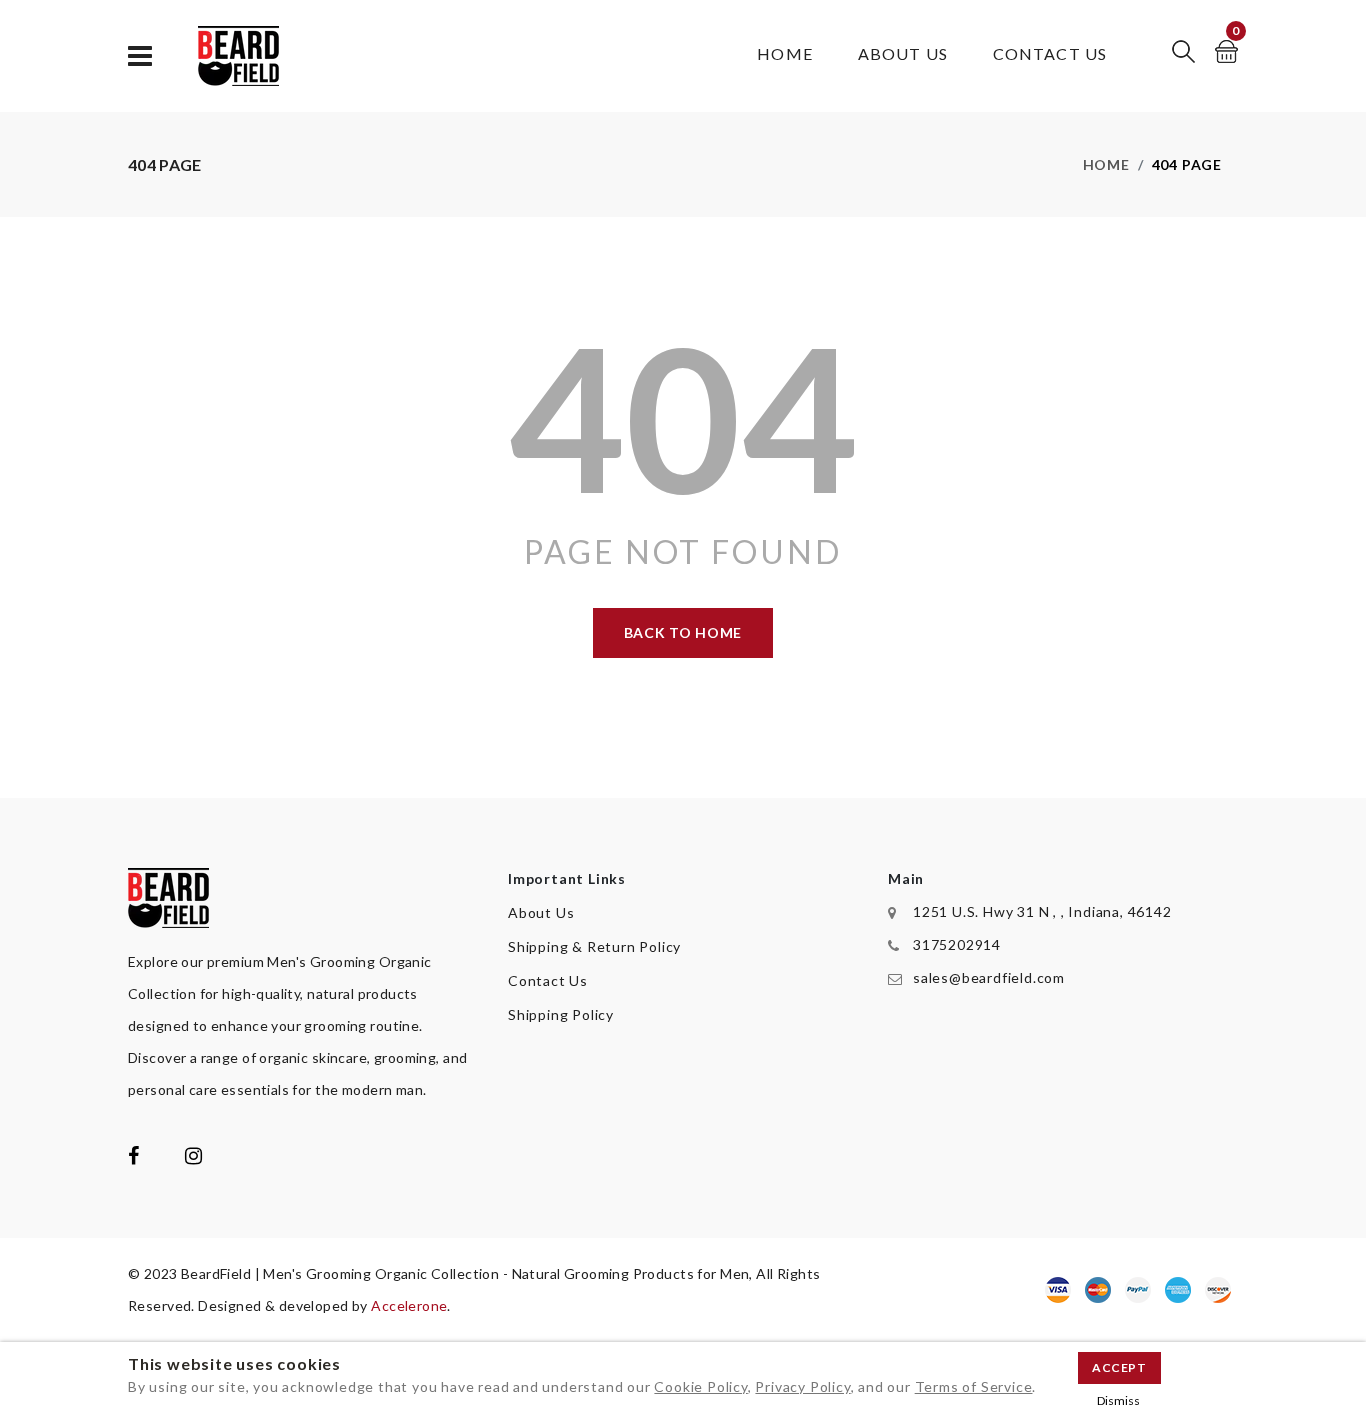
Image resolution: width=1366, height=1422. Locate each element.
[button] (1183, 51)
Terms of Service (974, 1386)
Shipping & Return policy (594, 946)
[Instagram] (194, 1157)
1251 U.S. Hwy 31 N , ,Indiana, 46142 (1042, 911)
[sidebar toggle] (140, 56)
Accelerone (409, 1305)
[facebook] (134, 1157)
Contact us (1050, 53)
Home (784, 53)
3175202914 (957, 944)
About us (903, 53)
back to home (683, 632)
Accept (1119, 1367)
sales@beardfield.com (989, 977)
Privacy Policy (802, 1386)
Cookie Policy (700, 1386)
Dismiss (1118, 1400)
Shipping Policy (561, 1014)
